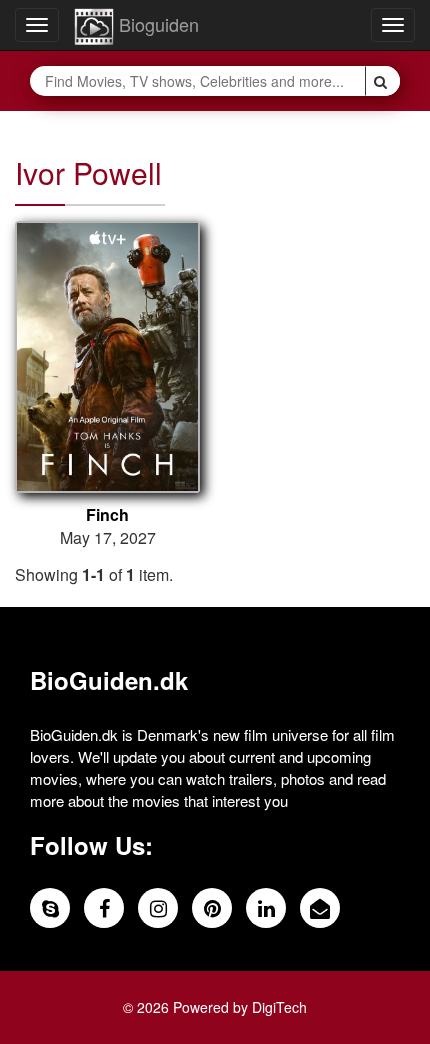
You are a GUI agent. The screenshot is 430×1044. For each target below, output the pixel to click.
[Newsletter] (320, 908)
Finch (107, 515)
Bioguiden (156, 24)
